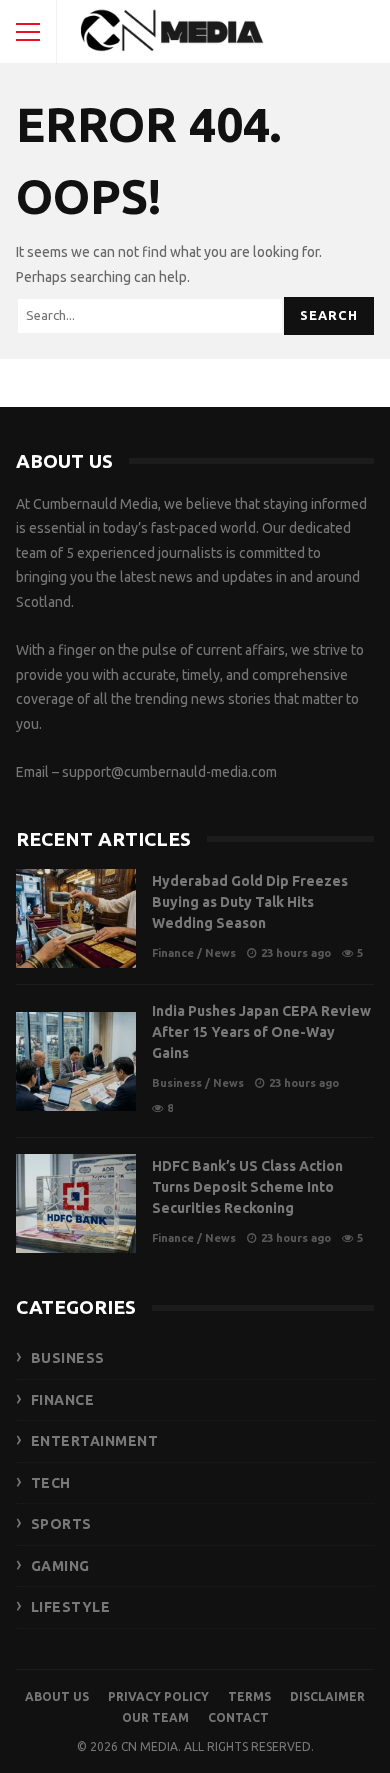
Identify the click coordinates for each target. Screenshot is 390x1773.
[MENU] (28, 32)
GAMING (60, 1566)
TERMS (249, 1696)
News (220, 953)
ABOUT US (57, 1696)
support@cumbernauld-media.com (169, 772)
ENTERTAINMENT (95, 1441)
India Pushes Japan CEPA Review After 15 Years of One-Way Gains (76, 1061)
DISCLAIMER (327, 1696)
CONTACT (238, 1717)
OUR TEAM (155, 1717)
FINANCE (63, 1400)
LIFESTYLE (71, 1607)
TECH (51, 1483)
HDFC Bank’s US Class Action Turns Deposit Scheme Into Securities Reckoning (76, 1203)
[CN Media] (173, 36)
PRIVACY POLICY (158, 1696)
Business (177, 1083)
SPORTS (61, 1524)
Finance (173, 953)
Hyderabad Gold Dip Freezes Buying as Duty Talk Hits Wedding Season (76, 918)
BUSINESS (68, 1358)
